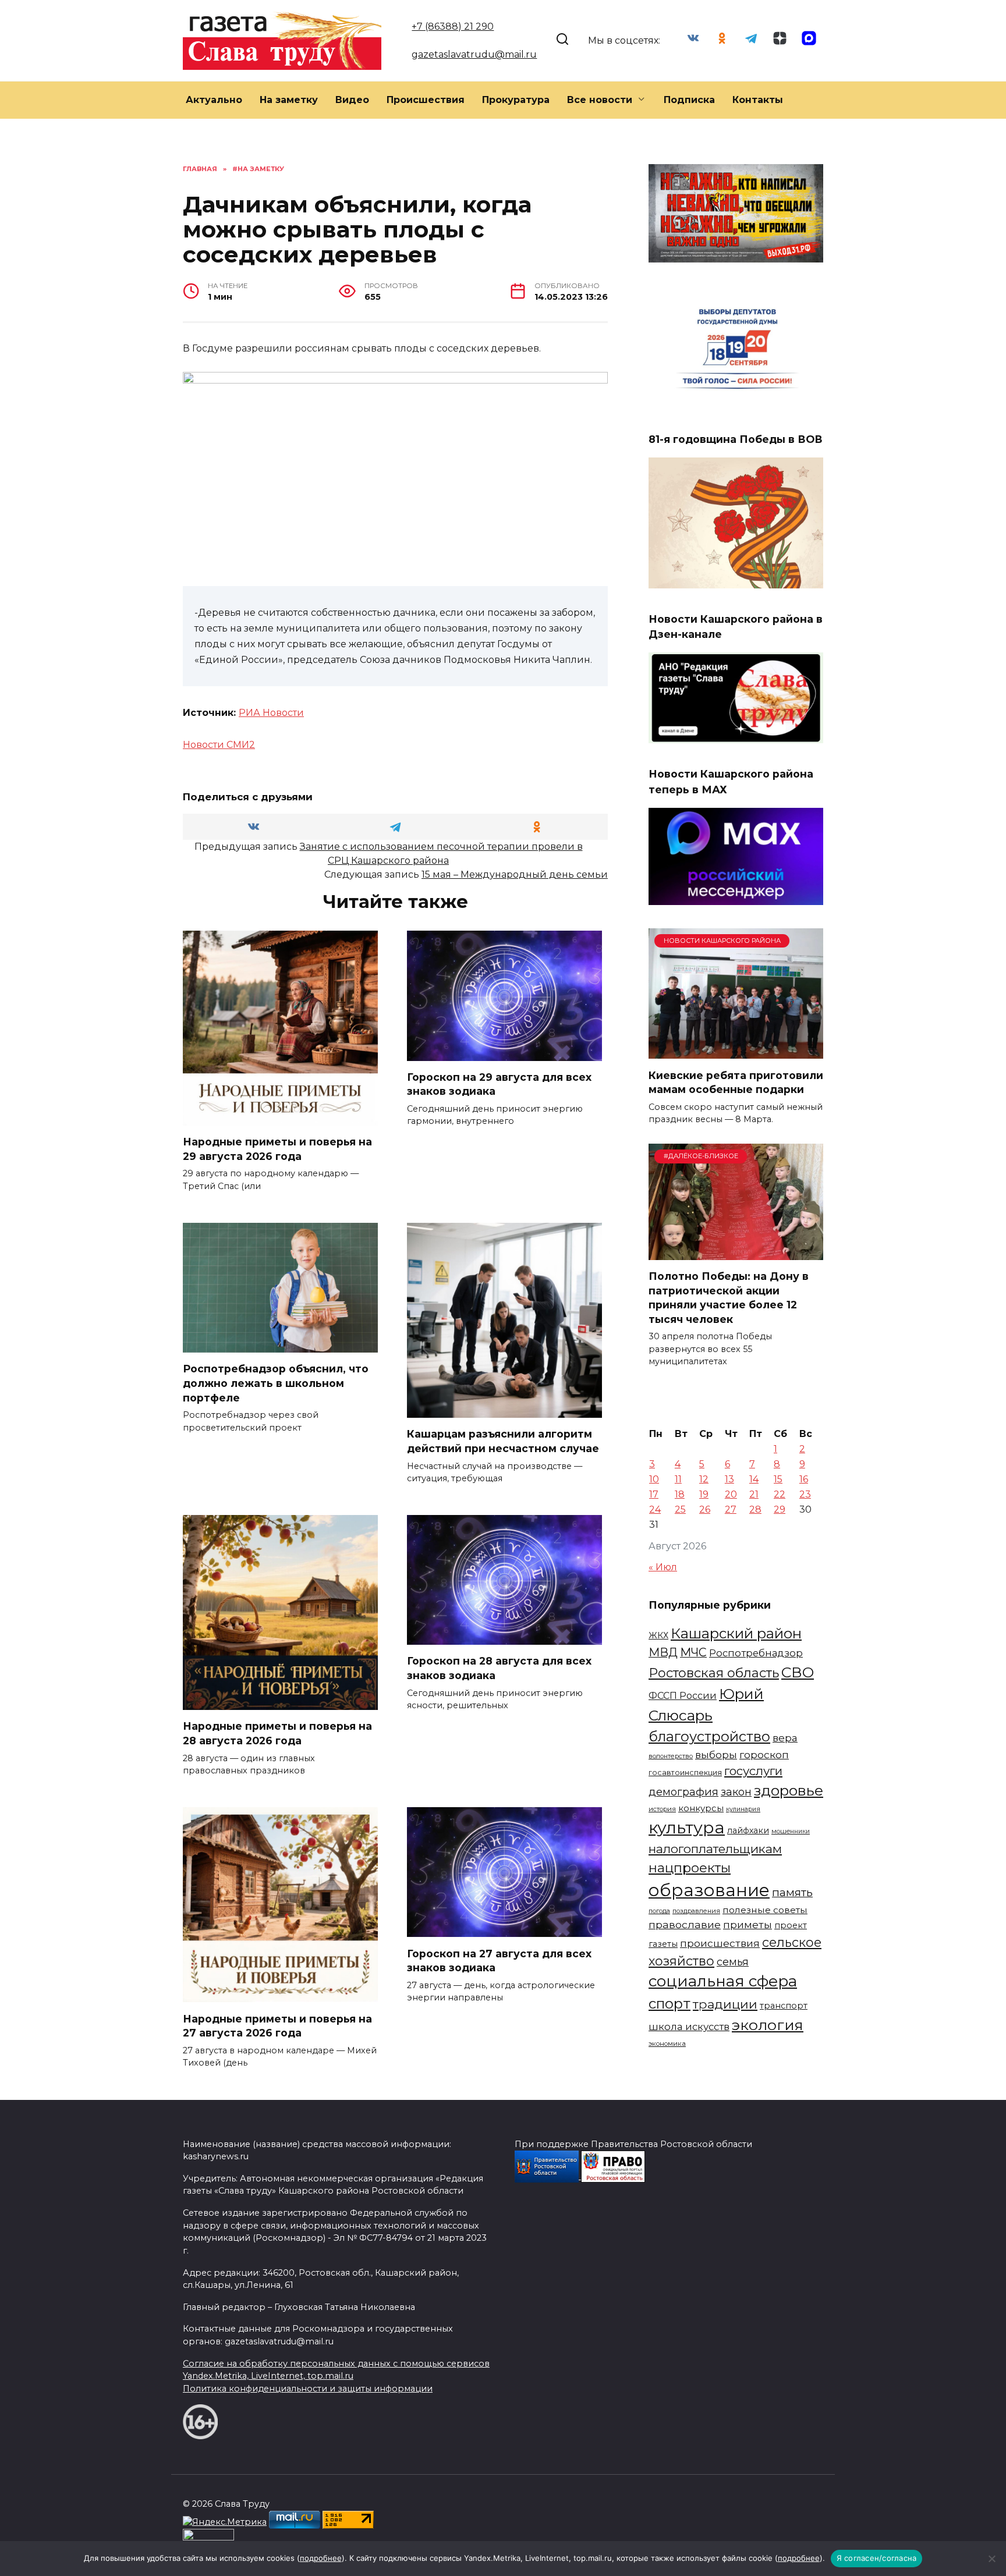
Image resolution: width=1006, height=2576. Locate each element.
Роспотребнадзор (756, 1653)
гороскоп (764, 1754)
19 (704, 1494)
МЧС (693, 1652)
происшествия (720, 1943)
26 (705, 1509)
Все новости (600, 100)
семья (733, 1962)
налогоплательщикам (715, 1849)
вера (785, 1738)
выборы (716, 1754)
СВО (798, 1672)
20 (731, 1494)
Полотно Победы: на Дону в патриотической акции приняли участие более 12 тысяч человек (729, 1298)
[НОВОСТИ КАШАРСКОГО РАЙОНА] (736, 1051)
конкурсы (701, 1808)
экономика (667, 2043)
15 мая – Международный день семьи (515, 874)
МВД (663, 1652)
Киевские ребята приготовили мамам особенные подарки (736, 1082)
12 (704, 1479)
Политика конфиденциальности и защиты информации (308, 2389)
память (792, 1892)
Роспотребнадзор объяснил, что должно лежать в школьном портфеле (276, 1383)
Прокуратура (516, 100)
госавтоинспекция (685, 1773)
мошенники (791, 1831)
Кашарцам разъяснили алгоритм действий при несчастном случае (503, 1441)
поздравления (696, 1911)
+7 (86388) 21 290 (453, 26)
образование (709, 1890)
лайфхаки (748, 1830)
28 (755, 1509)
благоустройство (709, 1736)
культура (687, 1828)
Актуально (214, 100)
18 (680, 1494)
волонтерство (671, 1756)
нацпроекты (690, 1868)
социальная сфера (723, 1981)
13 (729, 1479)
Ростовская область (714, 1673)
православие (685, 1924)
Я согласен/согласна (877, 2558)
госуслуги (753, 1771)
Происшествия (426, 100)
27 (731, 1509)
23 (805, 1494)
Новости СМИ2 (219, 745)
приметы (748, 1924)
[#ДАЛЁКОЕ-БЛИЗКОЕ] (736, 1253)
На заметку (289, 100)
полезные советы (765, 1910)
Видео (352, 100)
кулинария (743, 1809)
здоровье (789, 1790)
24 (655, 1509)
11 (678, 1479)
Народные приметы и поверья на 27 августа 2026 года (277, 2025)
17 (654, 1494)
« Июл (663, 1567)
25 (680, 1509)
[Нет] (991, 2559)
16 (804, 1479)
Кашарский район (736, 1633)
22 (780, 1494)
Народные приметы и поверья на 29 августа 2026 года (277, 1149)
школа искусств (689, 2027)
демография (683, 1792)
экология (768, 2025)
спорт (670, 2004)
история (662, 1809)
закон (736, 1792)
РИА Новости (271, 713)
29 (780, 1509)
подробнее (321, 2558)
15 (778, 1479)
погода (659, 1911)
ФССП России (683, 1695)
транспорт (784, 2006)
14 (754, 1479)
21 (754, 1494)
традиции (725, 2004)
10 (654, 1479)
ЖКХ (658, 1635)
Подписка (689, 100)
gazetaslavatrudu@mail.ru (474, 54)
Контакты (758, 100)
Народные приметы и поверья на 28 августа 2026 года (277, 1733)
